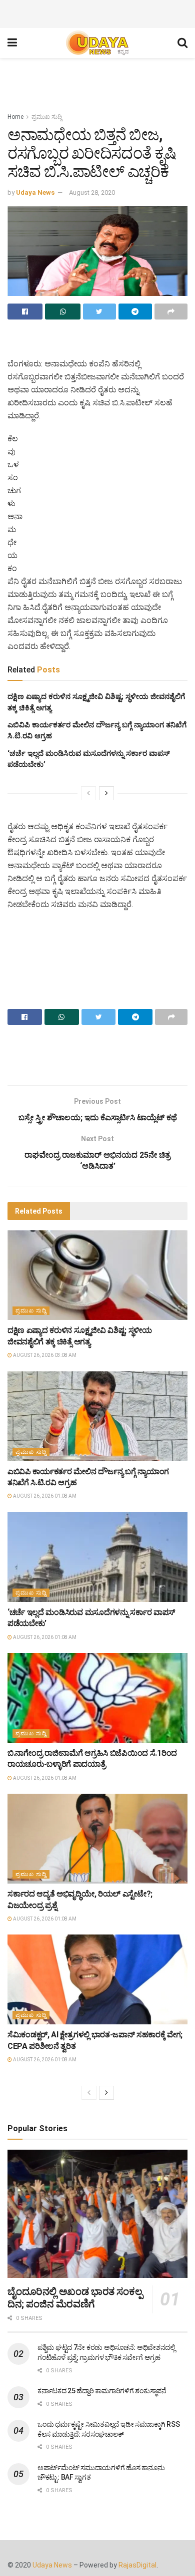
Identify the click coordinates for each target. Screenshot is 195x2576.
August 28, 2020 (92, 192)
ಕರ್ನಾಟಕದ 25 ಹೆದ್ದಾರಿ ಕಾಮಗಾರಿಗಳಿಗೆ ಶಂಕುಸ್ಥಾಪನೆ (102, 2391)
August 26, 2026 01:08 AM (44, 1496)
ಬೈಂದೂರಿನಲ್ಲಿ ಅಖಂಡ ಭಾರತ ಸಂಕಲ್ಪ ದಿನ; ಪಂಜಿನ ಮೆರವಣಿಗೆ (75, 2298)
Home (15, 117)
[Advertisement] (97, 12)
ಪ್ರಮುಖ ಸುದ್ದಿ (47, 117)
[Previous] (88, 793)
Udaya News (35, 192)
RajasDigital (137, 2565)
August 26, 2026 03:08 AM (44, 1355)
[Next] (106, 793)
